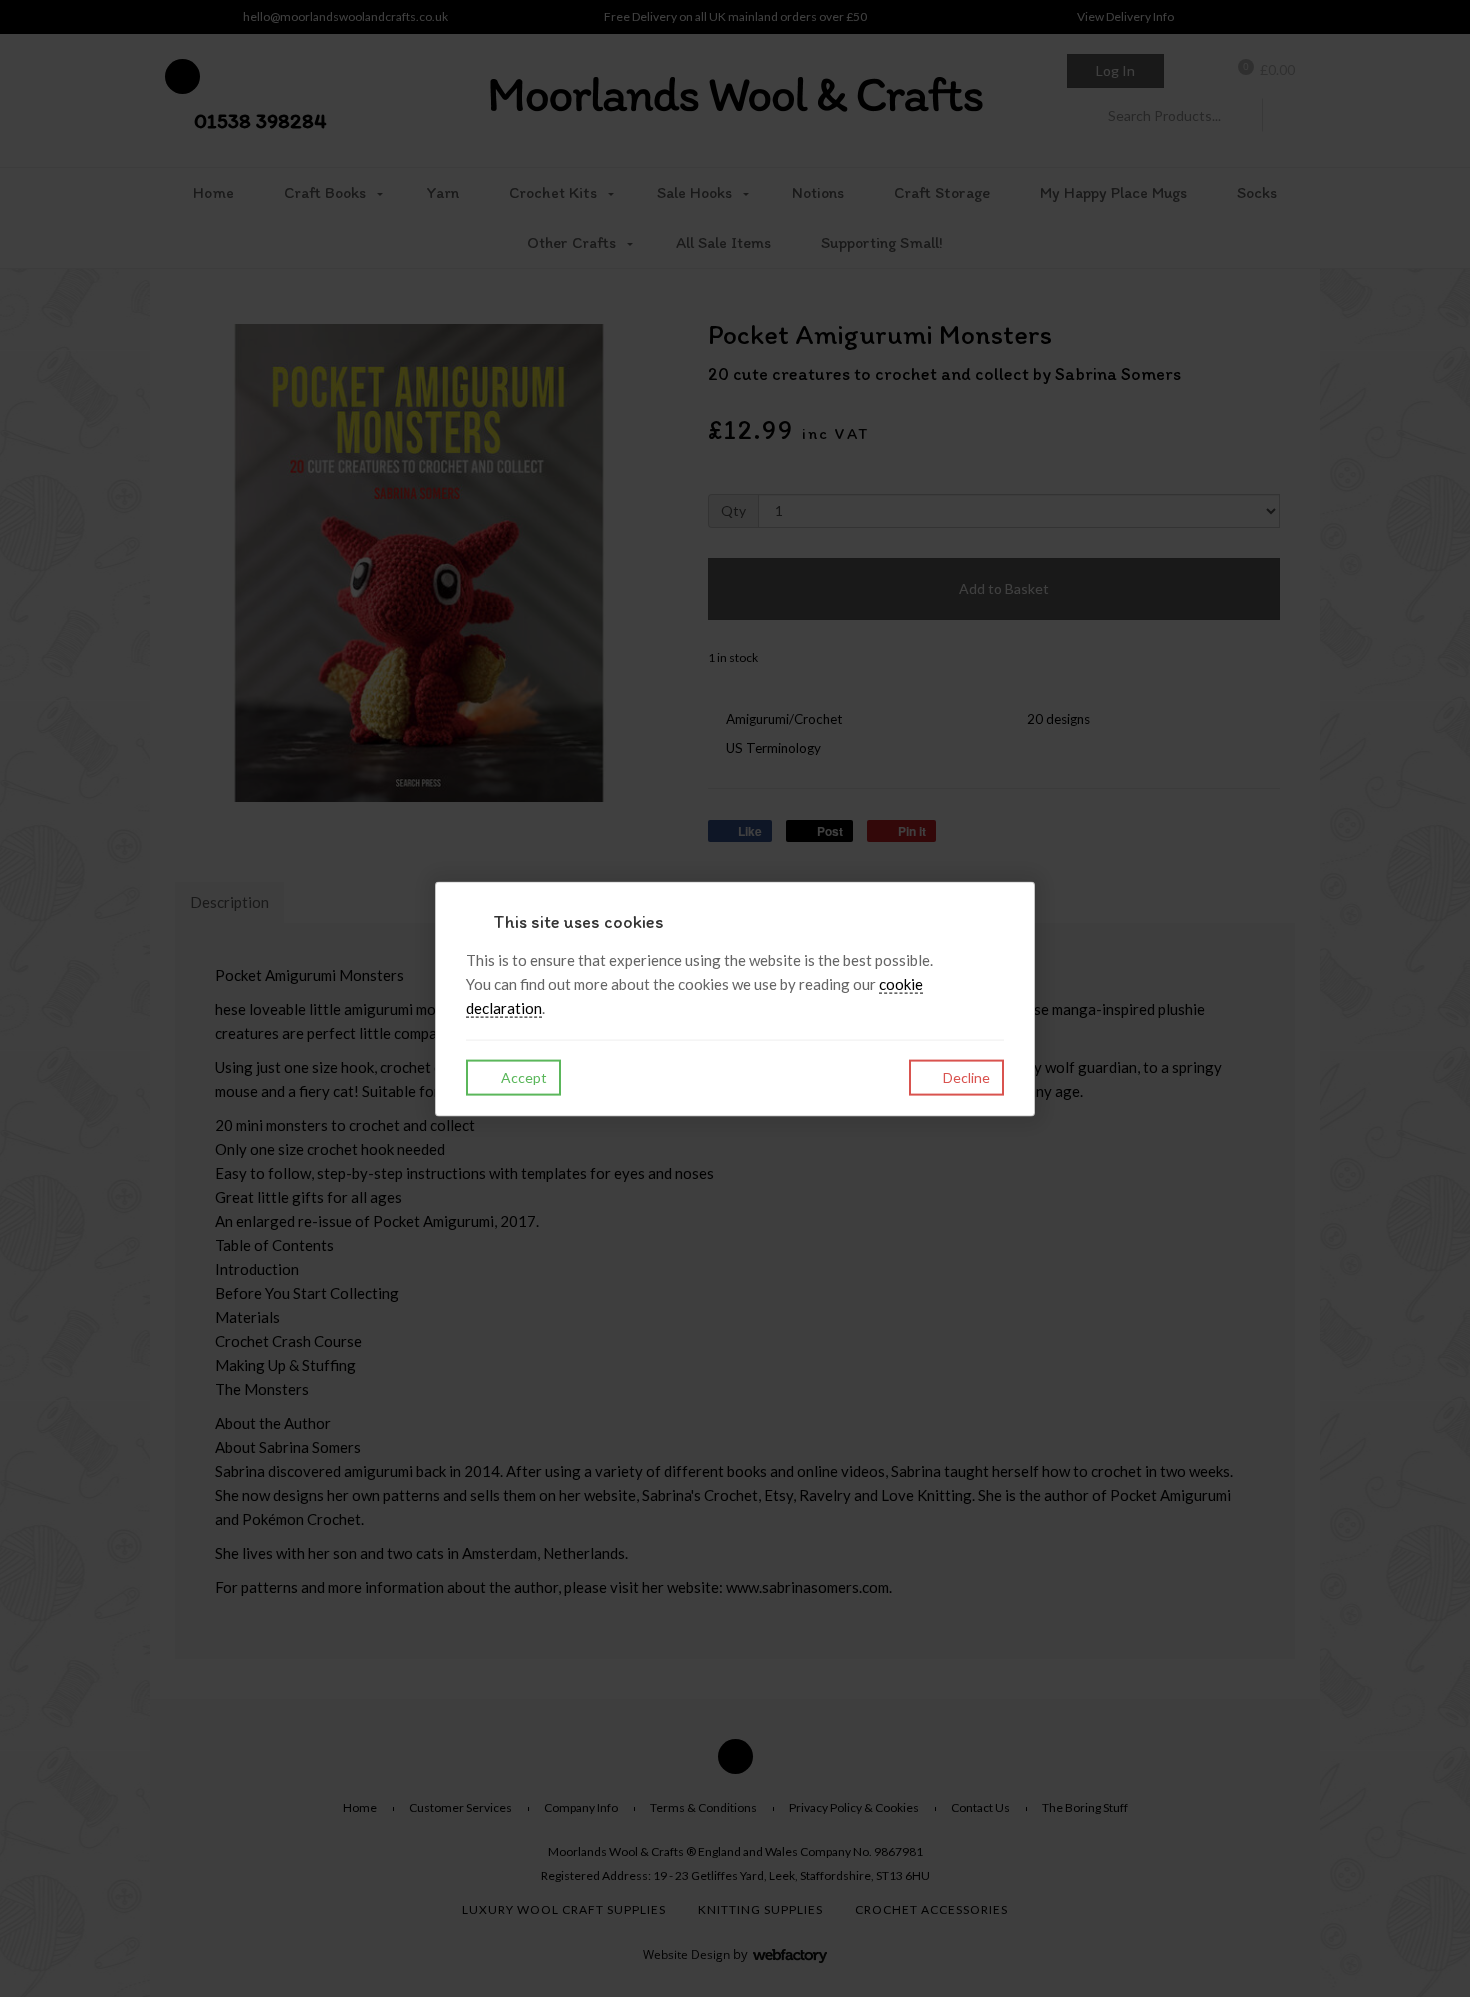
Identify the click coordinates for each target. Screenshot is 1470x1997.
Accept (522, 1076)
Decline (965, 1076)
